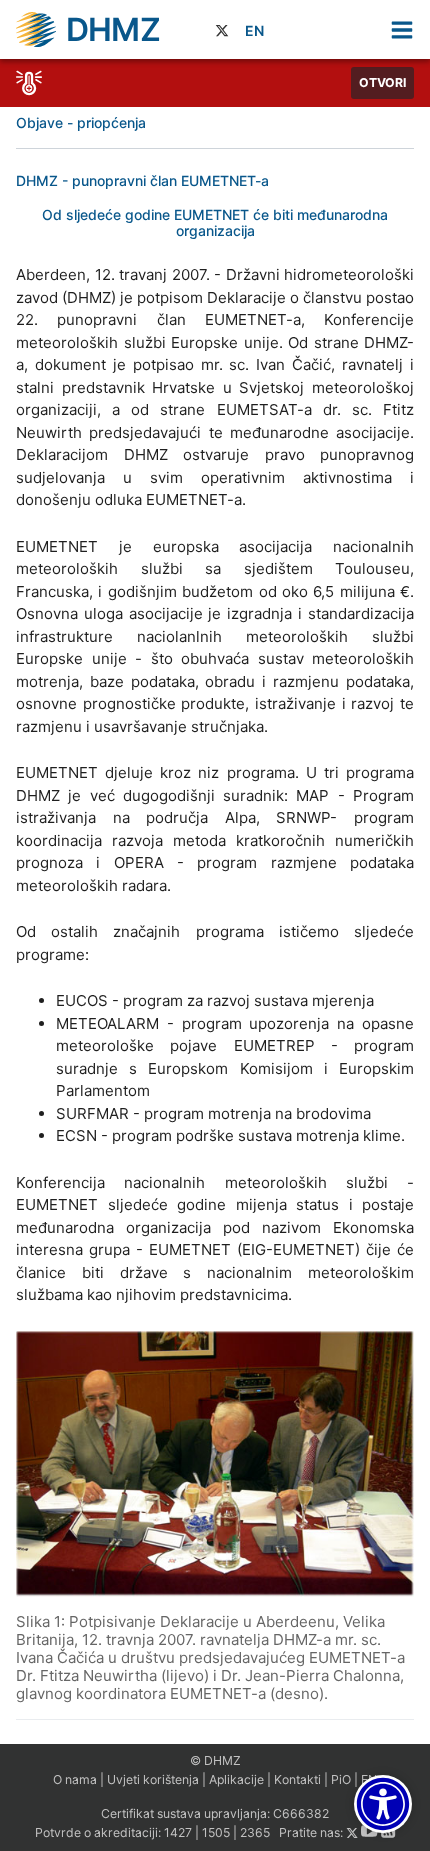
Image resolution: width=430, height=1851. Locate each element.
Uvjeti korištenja (153, 1779)
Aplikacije (236, 1779)
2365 (255, 1833)
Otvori (382, 82)
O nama (75, 1779)
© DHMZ (215, 1760)
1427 (178, 1833)
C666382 (301, 1813)
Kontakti (297, 1779)
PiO (341, 1779)
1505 (216, 1833)
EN (254, 30)
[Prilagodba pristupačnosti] (383, 1804)
